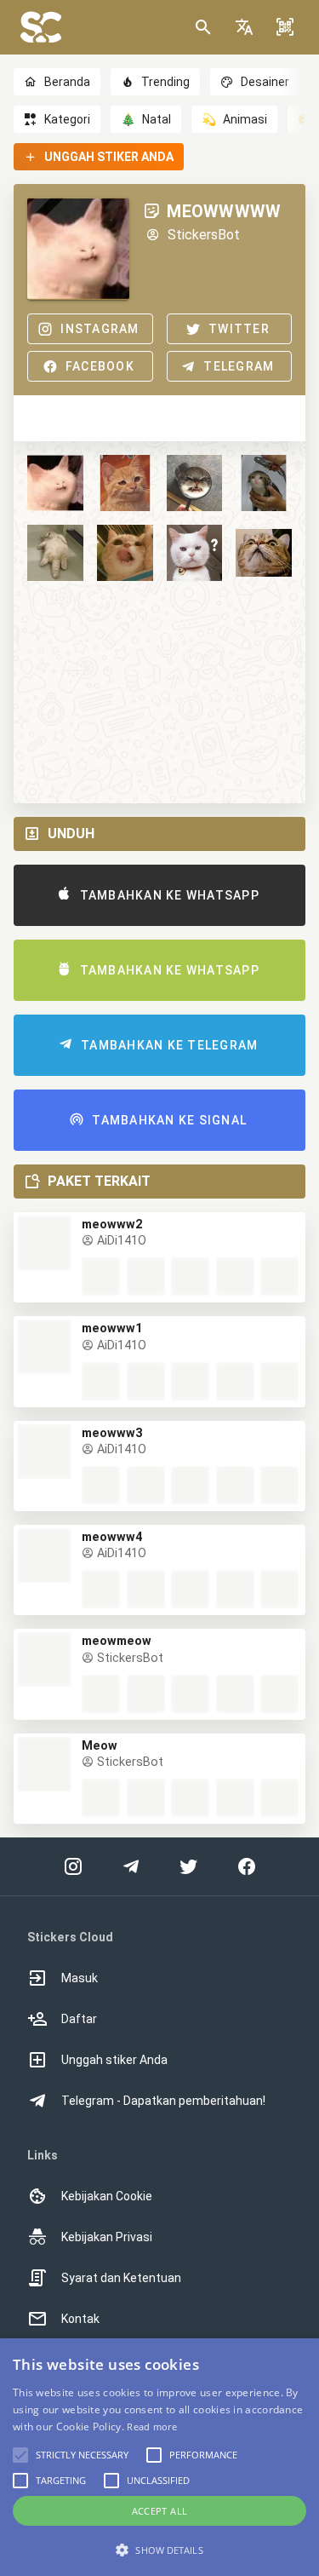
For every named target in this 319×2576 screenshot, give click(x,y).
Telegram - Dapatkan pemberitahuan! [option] (163, 2101)
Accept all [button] (160, 2511)
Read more (152, 2426)
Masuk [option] (80, 1978)
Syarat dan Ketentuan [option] (121, 2278)
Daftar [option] (79, 2019)
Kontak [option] (80, 2319)
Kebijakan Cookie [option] (107, 2196)
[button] (244, 27)
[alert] (159, 2457)
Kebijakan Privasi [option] (107, 2237)
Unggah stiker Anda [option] (114, 2060)
